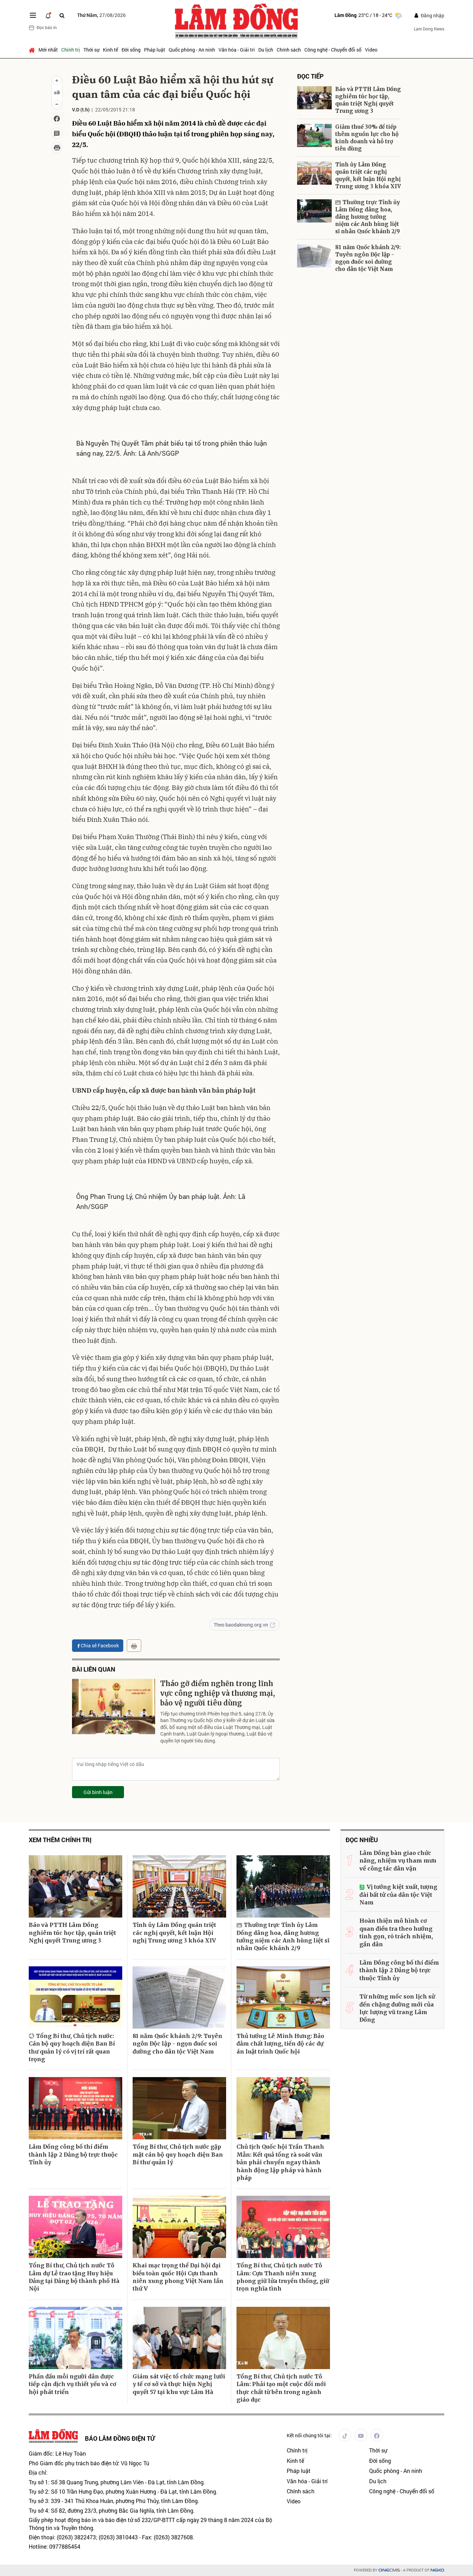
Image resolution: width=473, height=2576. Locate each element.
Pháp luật (155, 50)
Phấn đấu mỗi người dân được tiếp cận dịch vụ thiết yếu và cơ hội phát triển (73, 2384)
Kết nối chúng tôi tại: (309, 2435)
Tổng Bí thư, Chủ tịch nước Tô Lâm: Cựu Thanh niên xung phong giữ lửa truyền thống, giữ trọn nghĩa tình (283, 2277)
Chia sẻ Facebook (100, 1645)
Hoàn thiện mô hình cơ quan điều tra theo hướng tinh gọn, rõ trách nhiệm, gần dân (396, 1932)
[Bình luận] (57, 133)
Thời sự (91, 50)
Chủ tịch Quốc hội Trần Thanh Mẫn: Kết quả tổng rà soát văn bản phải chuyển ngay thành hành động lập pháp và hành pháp (280, 2162)
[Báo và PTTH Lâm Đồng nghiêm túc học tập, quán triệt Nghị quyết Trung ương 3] (314, 98)
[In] (134, 1646)
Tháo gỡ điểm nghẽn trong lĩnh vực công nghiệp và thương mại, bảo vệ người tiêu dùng (218, 1693)
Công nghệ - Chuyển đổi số (333, 50)
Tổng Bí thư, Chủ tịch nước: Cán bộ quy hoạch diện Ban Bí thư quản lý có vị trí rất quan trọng (72, 2047)
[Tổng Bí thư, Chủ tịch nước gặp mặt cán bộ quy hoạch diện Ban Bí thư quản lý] (179, 2108)
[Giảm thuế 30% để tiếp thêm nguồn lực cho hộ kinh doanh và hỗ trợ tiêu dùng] (314, 135)
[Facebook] (377, 2435)
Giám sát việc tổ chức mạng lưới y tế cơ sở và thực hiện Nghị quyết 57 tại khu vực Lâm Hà (179, 2384)
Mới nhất (48, 50)
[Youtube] (361, 2435)
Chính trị (71, 50)
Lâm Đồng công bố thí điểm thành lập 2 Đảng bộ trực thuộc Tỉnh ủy (73, 2154)
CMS (389, 2570)
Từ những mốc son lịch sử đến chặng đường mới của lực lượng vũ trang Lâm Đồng (397, 2008)
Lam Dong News (429, 29)
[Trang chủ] (33, 50)
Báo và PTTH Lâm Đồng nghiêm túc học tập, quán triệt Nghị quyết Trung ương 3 (368, 100)
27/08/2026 (101, 15)
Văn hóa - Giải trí (237, 50)
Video (371, 50)
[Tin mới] (48, 15)
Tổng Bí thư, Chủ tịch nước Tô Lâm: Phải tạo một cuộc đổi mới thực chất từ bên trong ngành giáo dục (281, 2388)
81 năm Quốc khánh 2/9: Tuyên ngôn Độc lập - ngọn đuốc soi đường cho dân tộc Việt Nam (368, 258)
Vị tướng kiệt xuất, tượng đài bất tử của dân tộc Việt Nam (398, 1895)
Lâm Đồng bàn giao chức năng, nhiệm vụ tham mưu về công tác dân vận (398, 1861)
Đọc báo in (47, 27)
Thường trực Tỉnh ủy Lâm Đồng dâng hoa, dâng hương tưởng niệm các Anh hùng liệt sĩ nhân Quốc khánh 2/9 (368, 217)
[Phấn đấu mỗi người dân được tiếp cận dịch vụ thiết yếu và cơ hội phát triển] (75, 2338)
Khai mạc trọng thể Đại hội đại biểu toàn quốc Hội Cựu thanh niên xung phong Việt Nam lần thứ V (178, 2277)
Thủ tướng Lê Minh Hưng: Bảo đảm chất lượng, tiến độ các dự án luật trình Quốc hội (280, 2044)
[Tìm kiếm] (62, 15)
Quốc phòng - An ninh (192, 50)
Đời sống (131, 50)
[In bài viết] (57, 148)
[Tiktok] (345, 2435)
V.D (76, 110)
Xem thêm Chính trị (60, 1840)
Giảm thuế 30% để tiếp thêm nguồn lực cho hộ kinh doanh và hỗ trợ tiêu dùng (367, 138)
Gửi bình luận (98, 1792)
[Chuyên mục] (33, 15)
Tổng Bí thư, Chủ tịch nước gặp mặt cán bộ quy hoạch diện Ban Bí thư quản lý (178, 2154)
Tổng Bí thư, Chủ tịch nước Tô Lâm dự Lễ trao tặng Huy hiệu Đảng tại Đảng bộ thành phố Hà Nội (74, 2277)
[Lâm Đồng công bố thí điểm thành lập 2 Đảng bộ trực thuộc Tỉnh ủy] (75, 2108)
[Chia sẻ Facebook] (57, 119)
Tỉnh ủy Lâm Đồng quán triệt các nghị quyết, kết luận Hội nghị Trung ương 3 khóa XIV (368, 175)
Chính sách (289, 50)
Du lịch (266, 50)
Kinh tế (110, 50)
